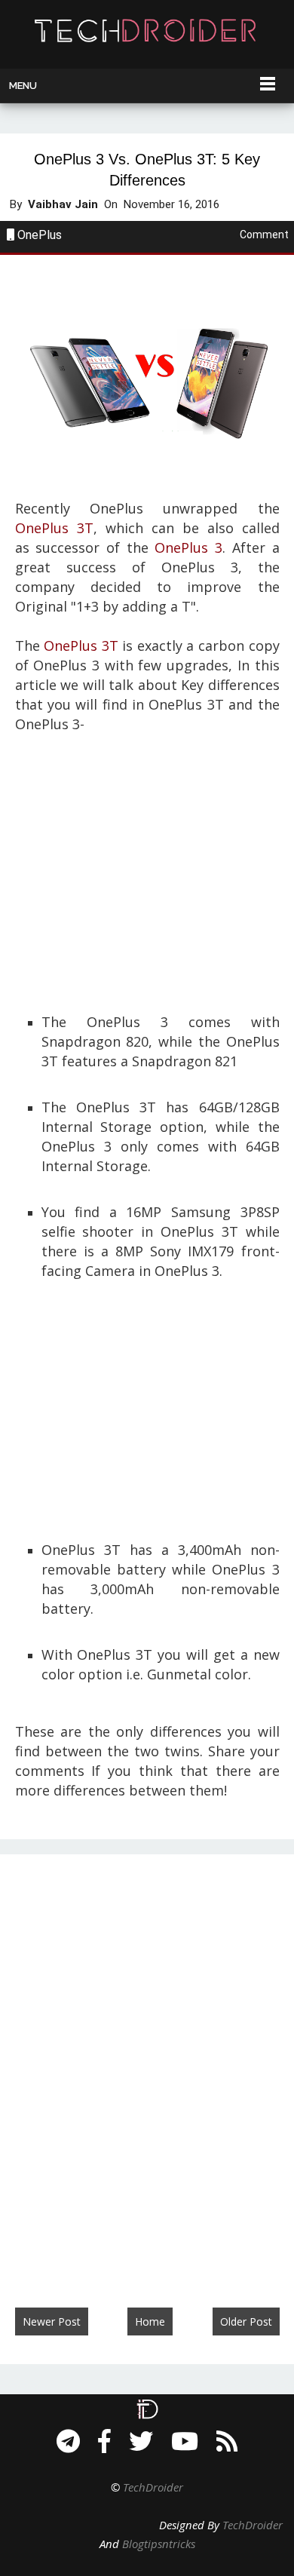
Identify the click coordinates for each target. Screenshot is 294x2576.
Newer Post (52, 2321)
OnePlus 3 (188, 547)
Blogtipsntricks (159, 2544)
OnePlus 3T (54, 528)
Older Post (246, 2321)
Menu (23, 86)
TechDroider (153, 2487)
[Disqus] (147, 2065)
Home (150, 2321)
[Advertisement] (147, 867)
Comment (264, 235)
